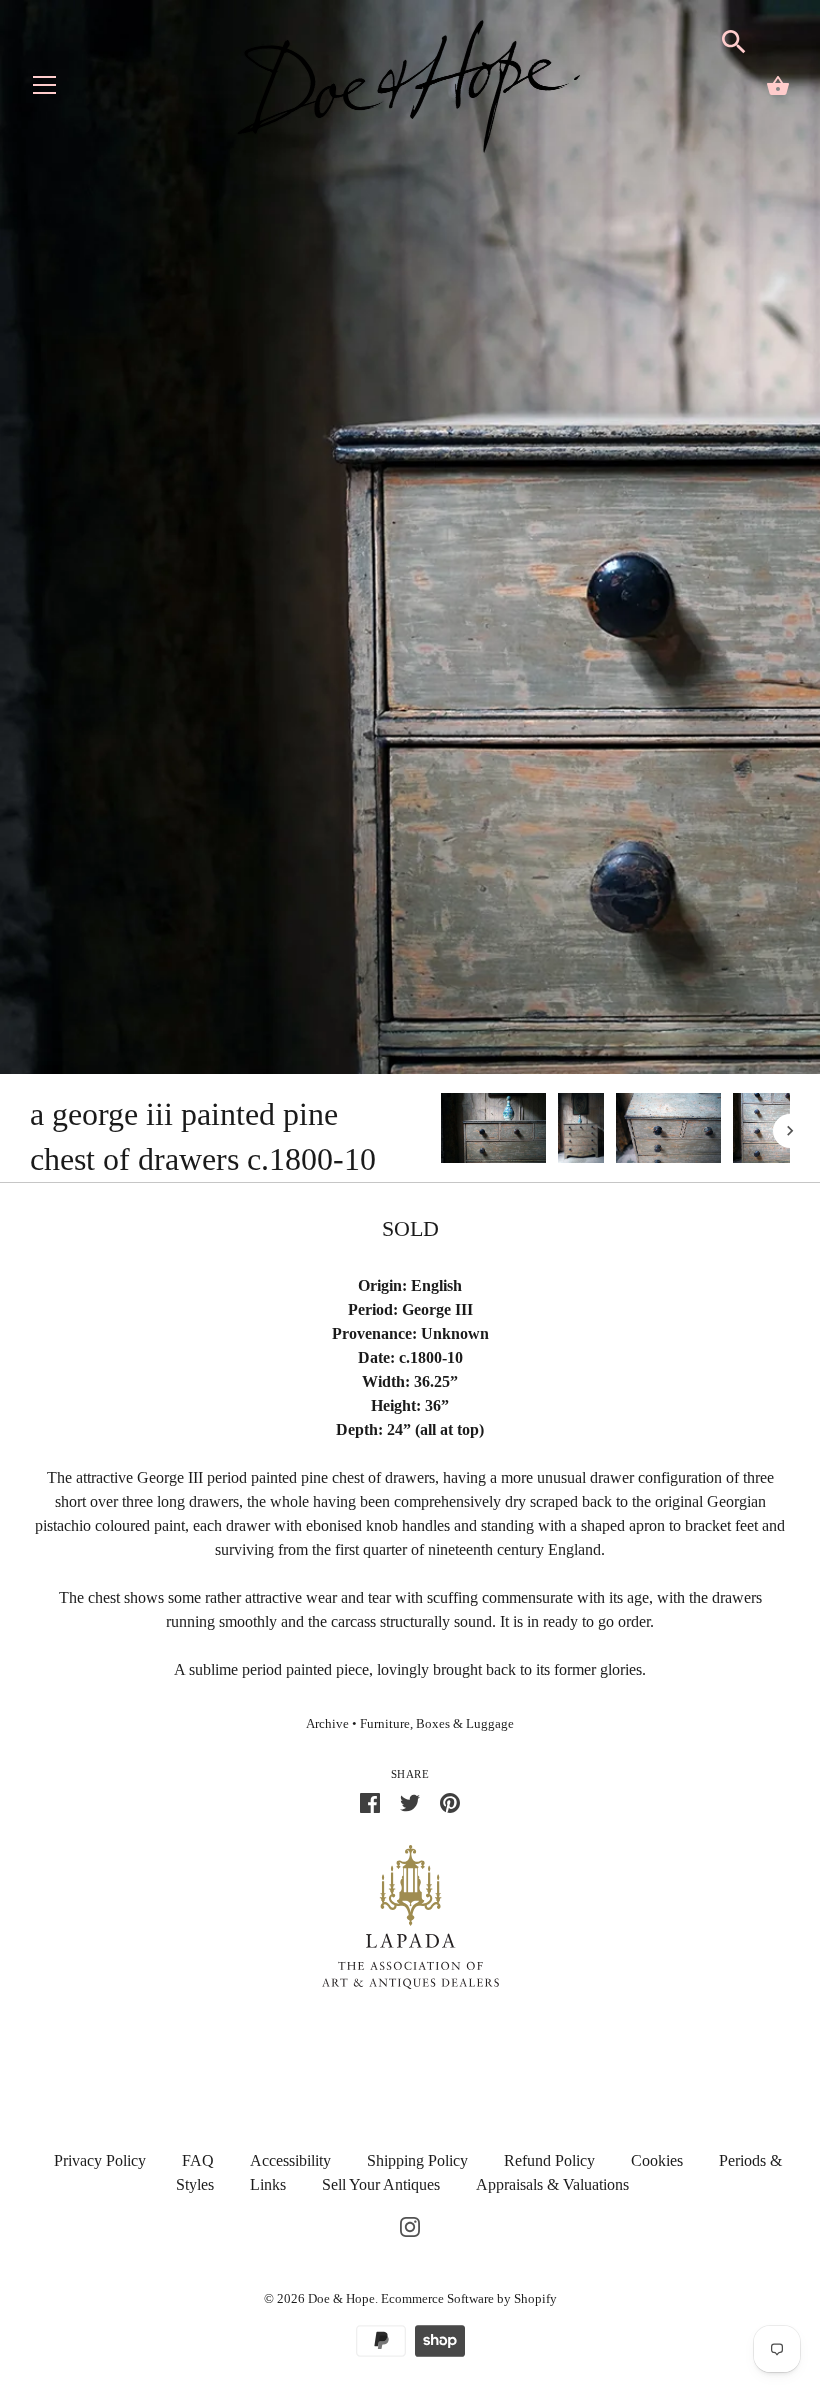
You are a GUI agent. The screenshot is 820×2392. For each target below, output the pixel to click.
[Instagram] (410, 2224)
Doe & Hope (341, 2298)
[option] (493, 1131)
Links (268, 2184)
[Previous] (440, 1131)
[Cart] (778, 86)
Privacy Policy (100, 2160)
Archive (327, 1724)
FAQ (198, 2160)
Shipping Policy (417, 2160)
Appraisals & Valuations (552, 2184)
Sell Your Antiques (381, 2184)
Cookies (657, 2160)
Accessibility (290, 2160)
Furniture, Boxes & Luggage (437, 1724)
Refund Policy (549, 2160)
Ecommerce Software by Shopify (469, 2298)
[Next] (790, 1131)
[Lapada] (410, 1915)
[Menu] (45, 89)
